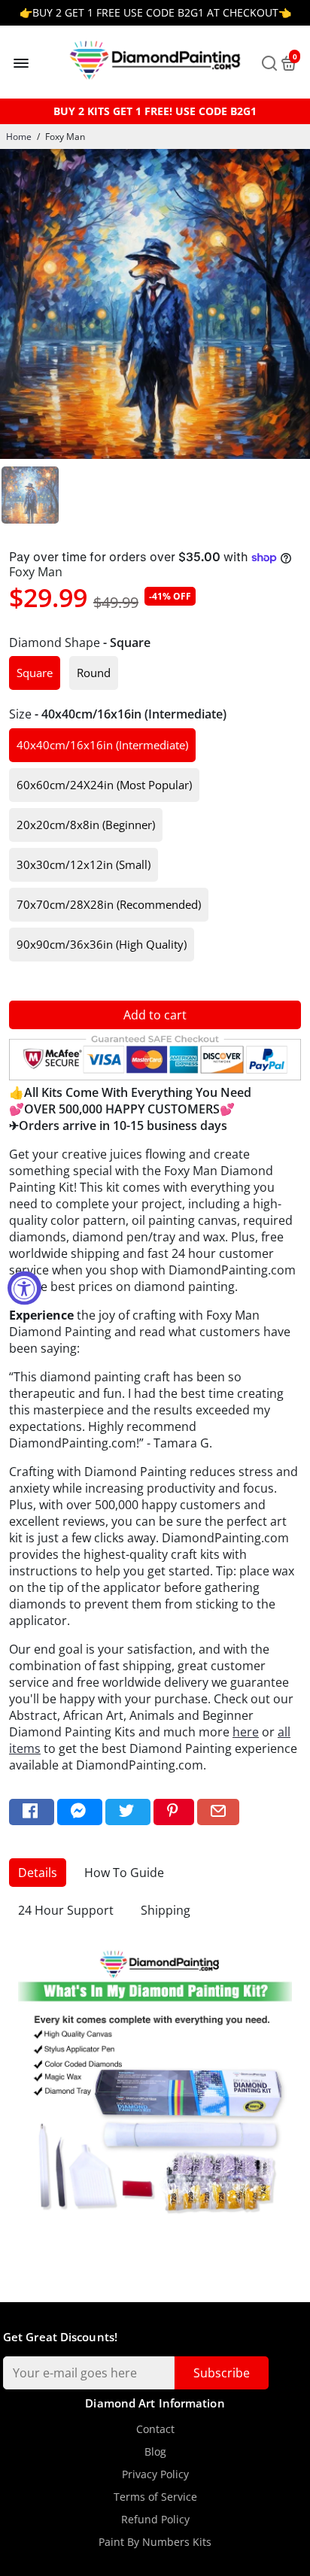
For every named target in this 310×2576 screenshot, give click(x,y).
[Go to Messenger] (80, 1812)
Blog (155, 2452)
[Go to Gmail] (218, 1812)
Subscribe (222, 2373)
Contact (155, 2429)
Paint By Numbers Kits (155, 2542)
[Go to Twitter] (128, 1812)
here (246, 1732)
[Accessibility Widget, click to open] (24, 1288)
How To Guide (124, 1873)
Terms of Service (155, 2497)
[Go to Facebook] (32, 1812)
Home (19, 137)
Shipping (166, 1910)
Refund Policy (155, 2520)
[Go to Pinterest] (174, 1812)
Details (38, 1873)
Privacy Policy (155, 2474)
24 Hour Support (66, 1910)
